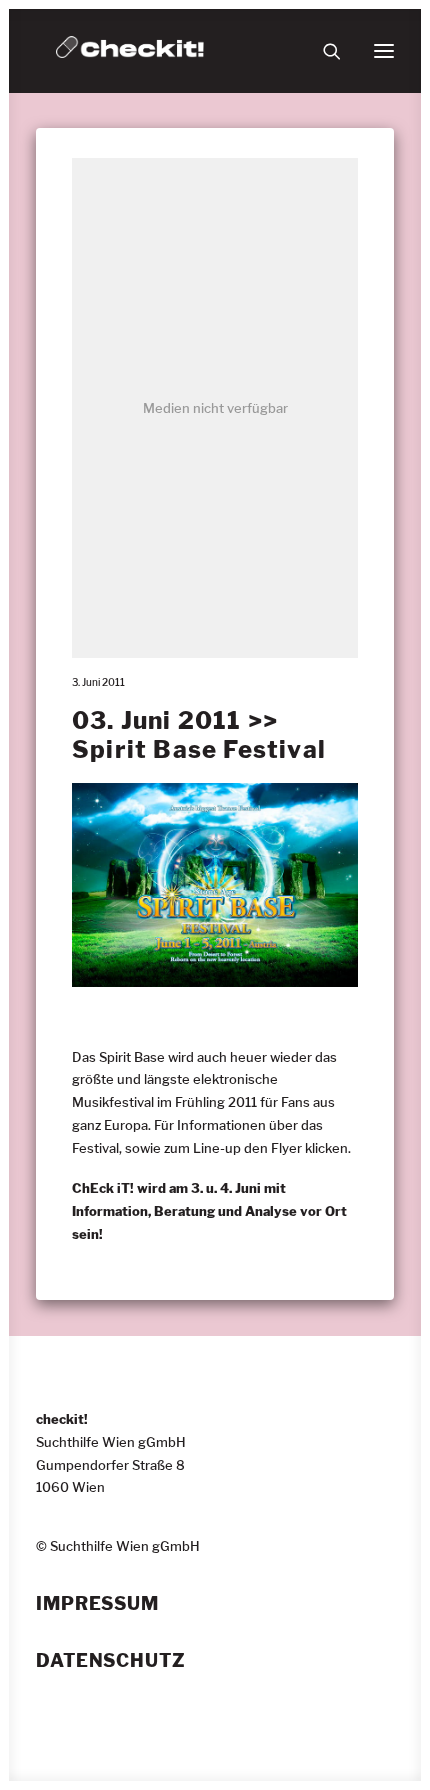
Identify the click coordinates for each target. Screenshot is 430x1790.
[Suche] (323, 51)
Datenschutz (111, 1661)
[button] (384, 51)
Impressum (97, 1604)
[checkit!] (130, 51)
